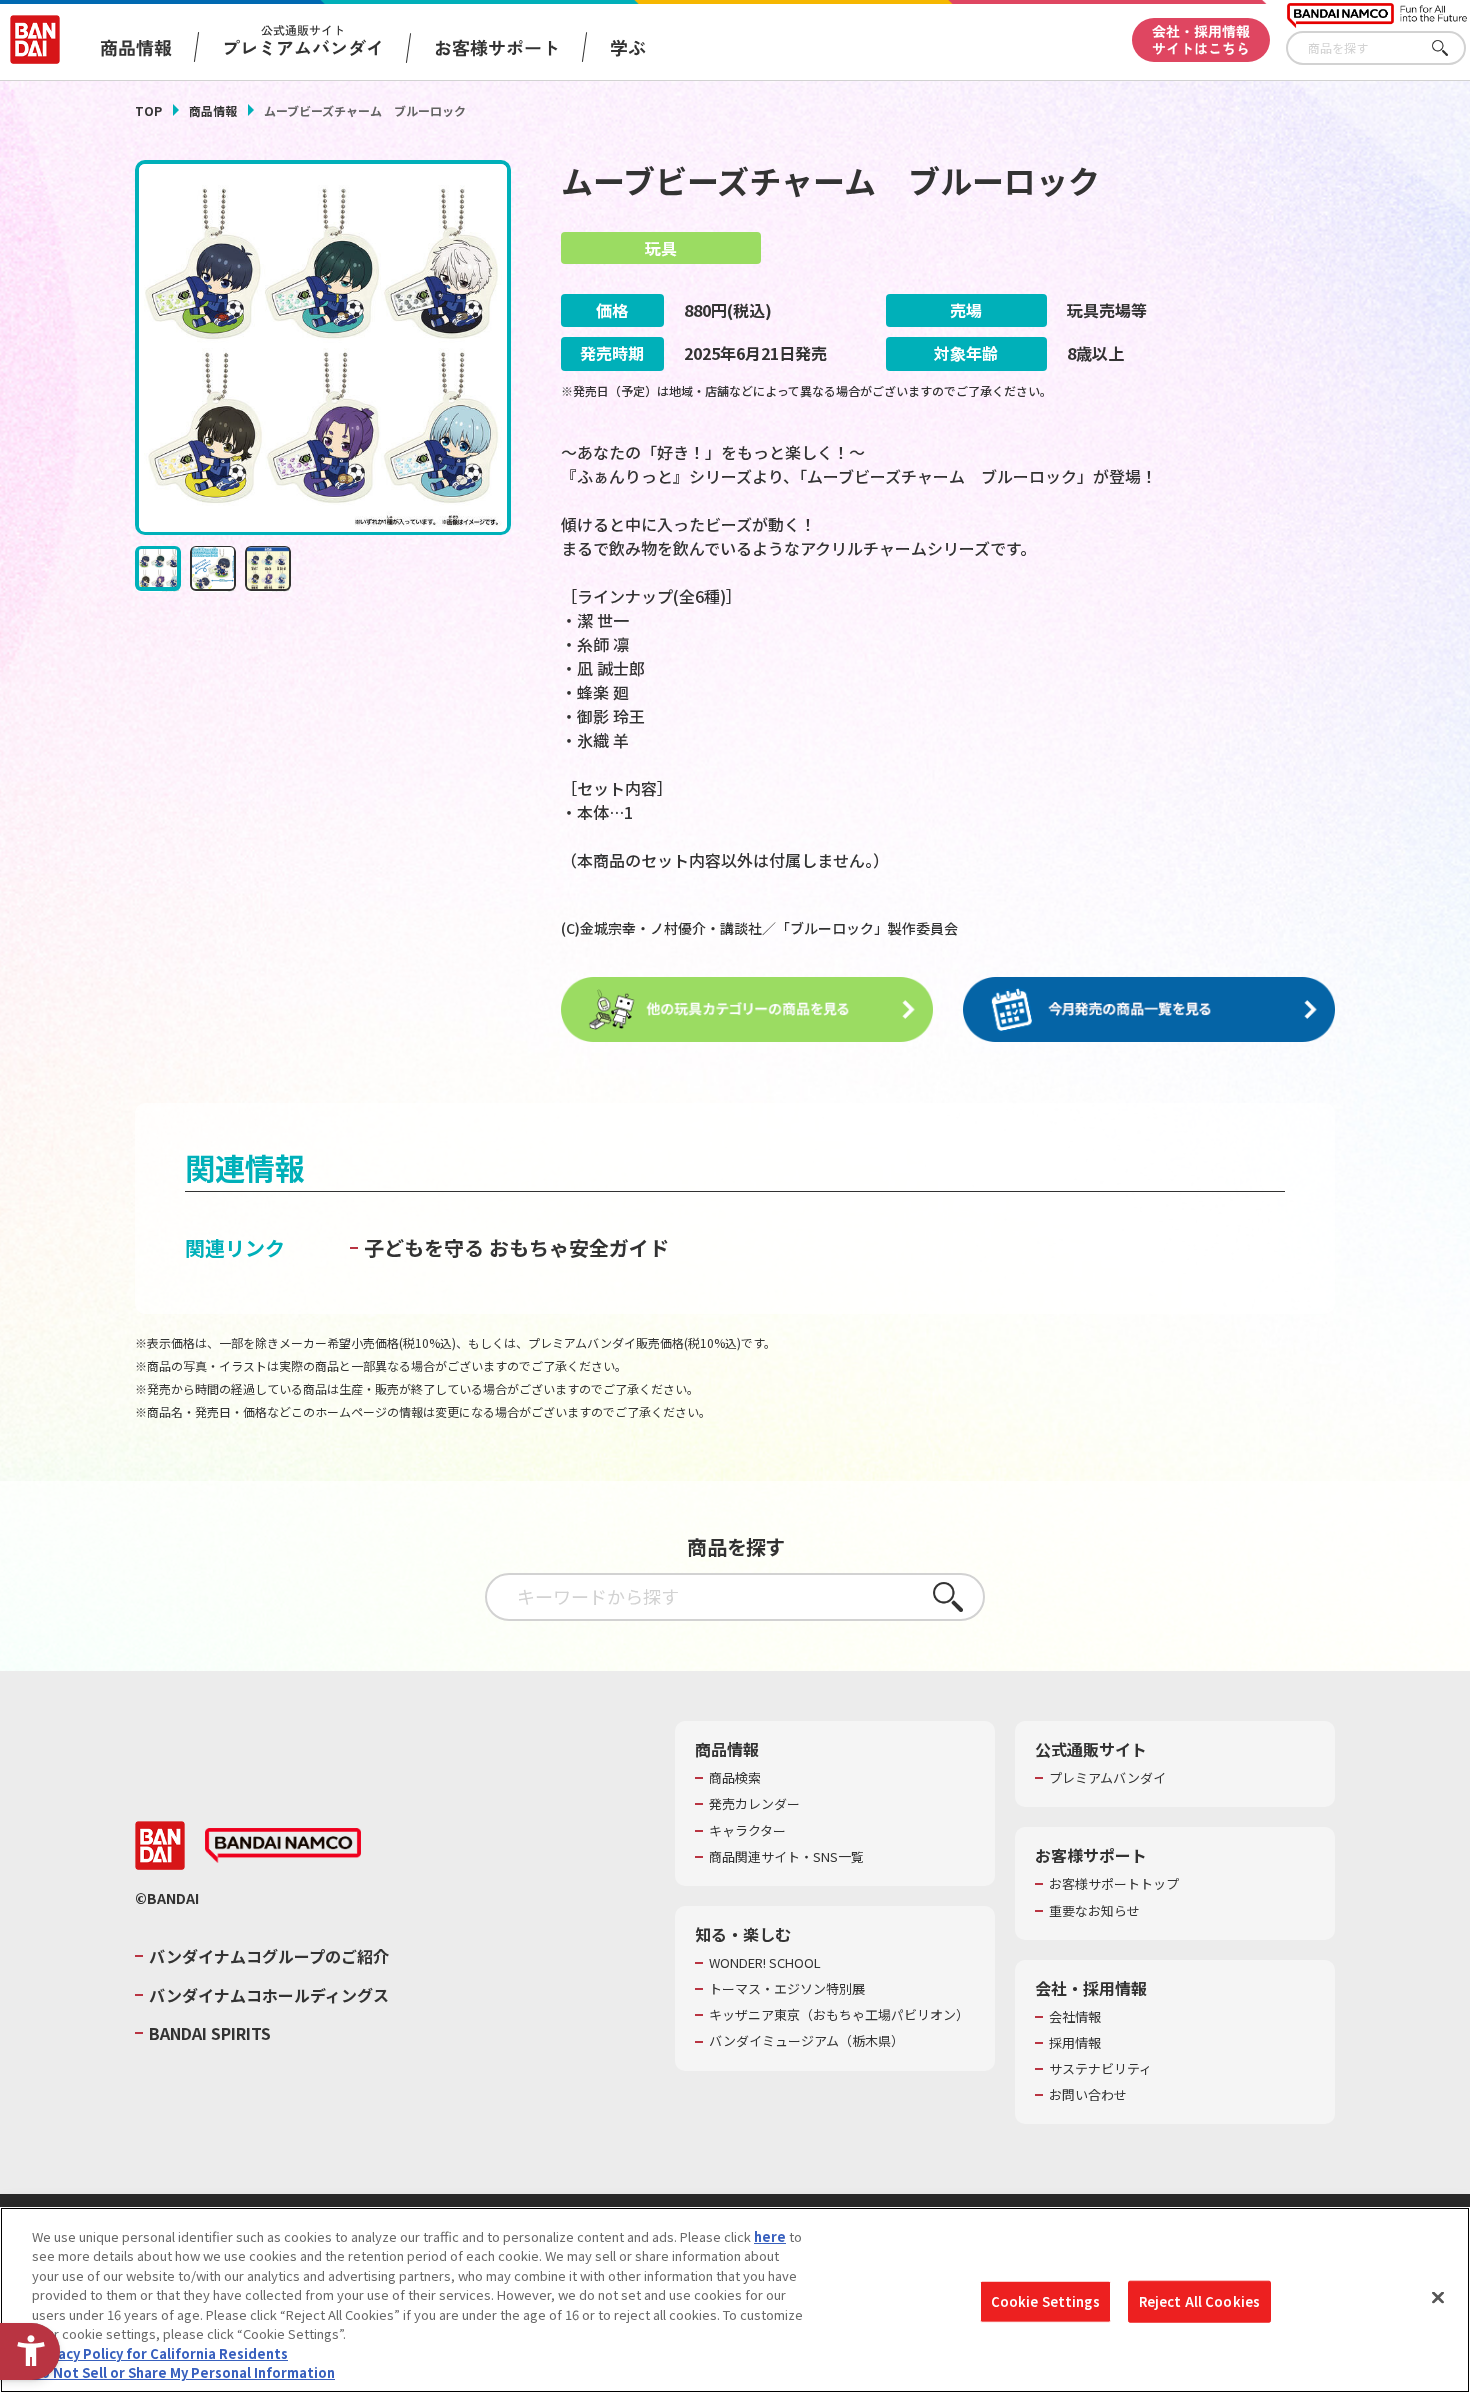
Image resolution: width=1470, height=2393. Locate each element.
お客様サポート (497, 47)
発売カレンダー (754, 1804)
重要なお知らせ (1094, 1911)
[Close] (1438, 2297)
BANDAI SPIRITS (210, 2033)
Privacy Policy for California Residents (160, 2353)
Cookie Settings (1045, 2301)
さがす (1451, 48)
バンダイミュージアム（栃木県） (806, 2041)
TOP (148, 110)
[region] (735, 2300)
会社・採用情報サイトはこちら (1201, 39)
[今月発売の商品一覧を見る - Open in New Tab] (1149, 1010)
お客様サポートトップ (1114, 1884)
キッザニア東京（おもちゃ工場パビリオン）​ (839, 2015)
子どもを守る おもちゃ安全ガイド (516, 1247)
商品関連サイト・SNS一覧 (786, 1857)
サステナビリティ (1100, 2069)
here (770, 2236)
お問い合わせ (1088, 2095)
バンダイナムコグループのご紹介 (269, 1956)
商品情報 (213, 110)
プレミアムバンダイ (1107, 1778)
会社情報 (1075, 2017)
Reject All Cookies (1199, 2301)
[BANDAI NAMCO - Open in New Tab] (283, 1846)
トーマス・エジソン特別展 (787, 1989)
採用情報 (1075, 2043)
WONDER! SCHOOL (765, 1963)
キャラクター (747, 1831)
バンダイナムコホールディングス (269, 1995)
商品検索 (735, 1778)
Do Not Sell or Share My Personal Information (183, 2372)
